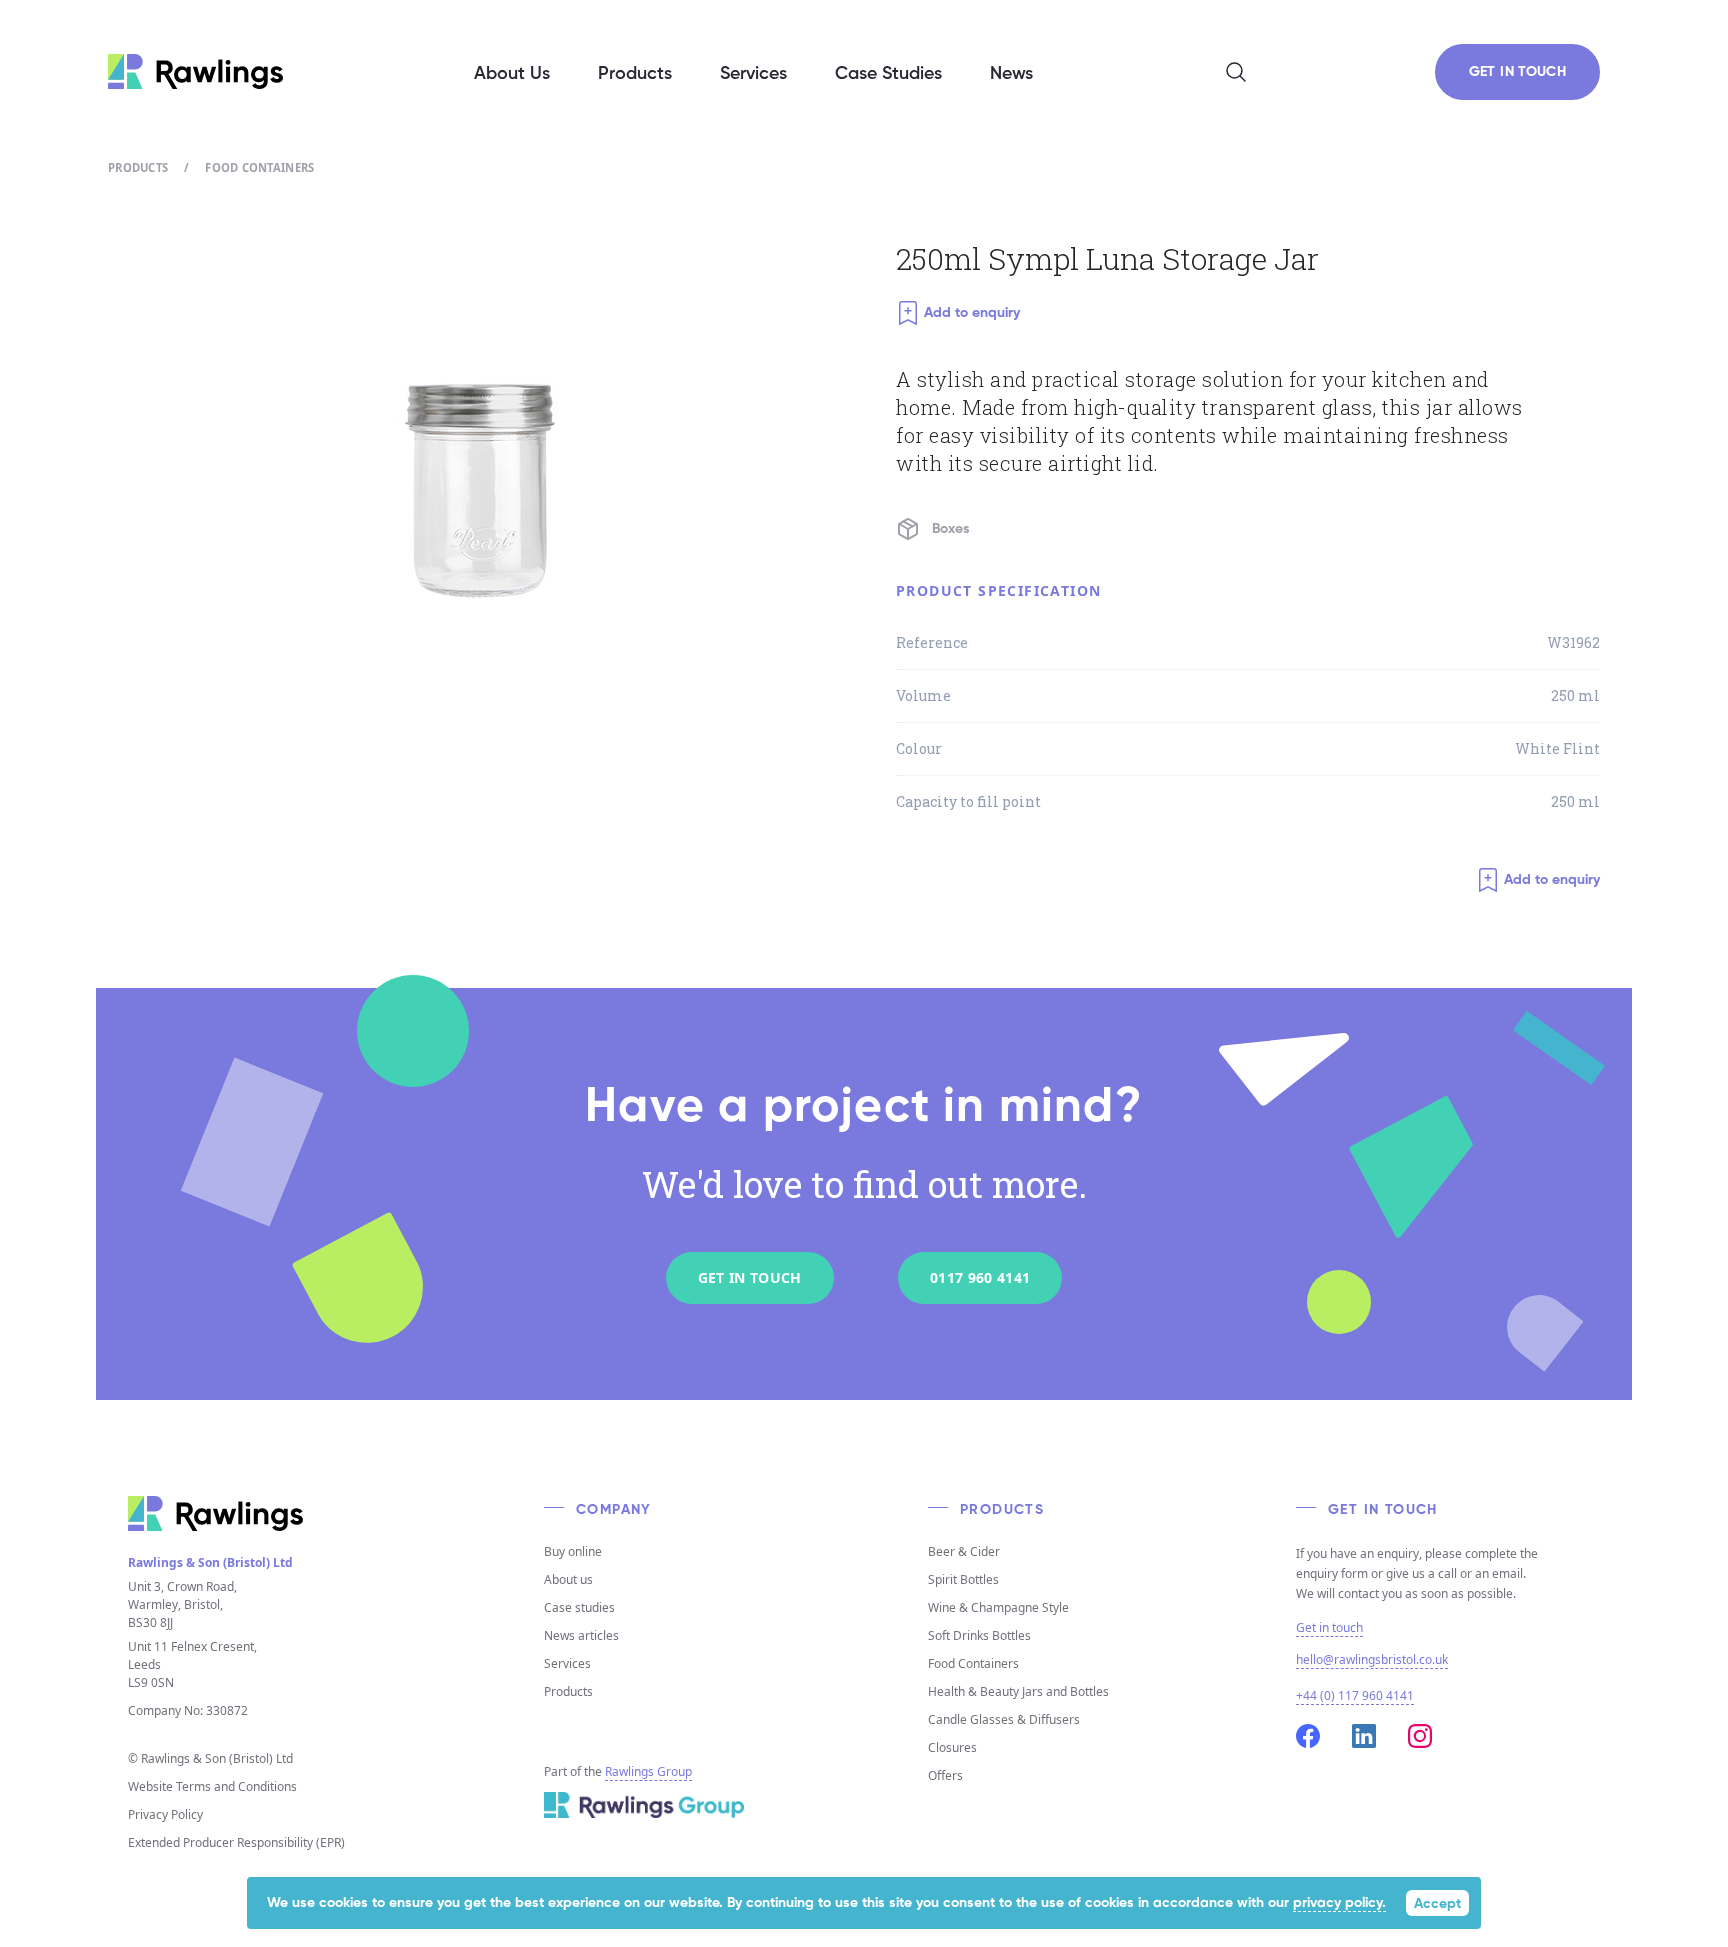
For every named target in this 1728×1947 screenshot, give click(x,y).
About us (568, 1579)
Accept (1437, 1904)
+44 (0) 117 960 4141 (1355, 1695)
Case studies (579, 1607)
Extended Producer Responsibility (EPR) (236, 1842)
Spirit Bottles (963, 1579)
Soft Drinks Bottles (979, 1635)
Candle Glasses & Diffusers (1004, 1719)
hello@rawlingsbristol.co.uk (1372, 1659)
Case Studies (888, 74)
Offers (945, 1775)
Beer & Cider (964, 1551)
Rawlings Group (648, 1771)
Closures (952, 1747)
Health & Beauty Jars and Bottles (1018, 1691)
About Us (512, 74)
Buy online (573, 1551)
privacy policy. (1339, 1903)
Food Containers (259, 167)
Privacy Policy (165, 1814)
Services (567, 1663)
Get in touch (1329, 1628)
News (1011, 74)
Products (138, 167)
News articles (581, 1635)
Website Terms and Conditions (212, 1786)
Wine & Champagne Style (998, 1607)
